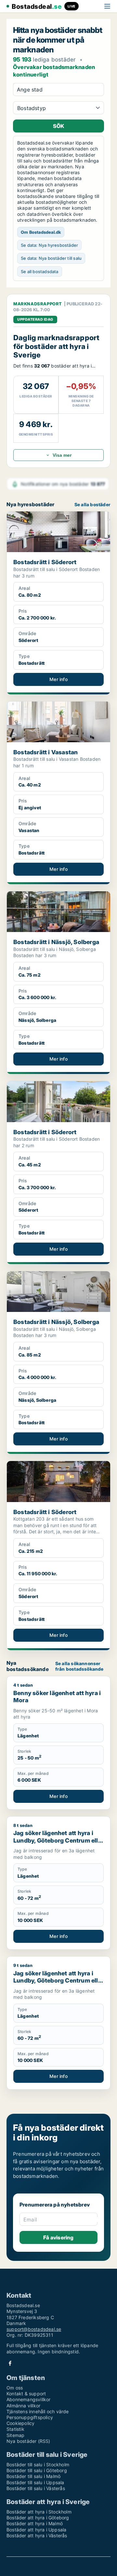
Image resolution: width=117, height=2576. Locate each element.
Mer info (58, 679)
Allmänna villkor (23, 2406)
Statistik (15, 2429)
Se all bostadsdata (40, 272)
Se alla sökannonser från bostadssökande (79, 1666)
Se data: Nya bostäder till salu (51, 258)
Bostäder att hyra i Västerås (37, 2535)
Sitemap (15, 2435)
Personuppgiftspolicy (30, 2417)
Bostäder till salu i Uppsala (35, 2482)
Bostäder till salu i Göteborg (37, 2470)
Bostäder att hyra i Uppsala (36, 2530)
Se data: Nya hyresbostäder (49, 245)
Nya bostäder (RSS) (28, 2441)
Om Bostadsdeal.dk (41, 232)
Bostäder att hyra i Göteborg (38, 2518)
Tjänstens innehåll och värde (38, 2411)
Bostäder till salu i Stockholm (38, 2465)
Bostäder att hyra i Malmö (35, 2523)
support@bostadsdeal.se (34, 2329)
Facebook (10, 2363)
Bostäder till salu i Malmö (33, 2476)
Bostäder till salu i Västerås (36, 2488)
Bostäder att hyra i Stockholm (39, 2512)
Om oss (15, 2388)
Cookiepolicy (20, 2423)
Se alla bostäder (92, 505)
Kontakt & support (26, 2394)
